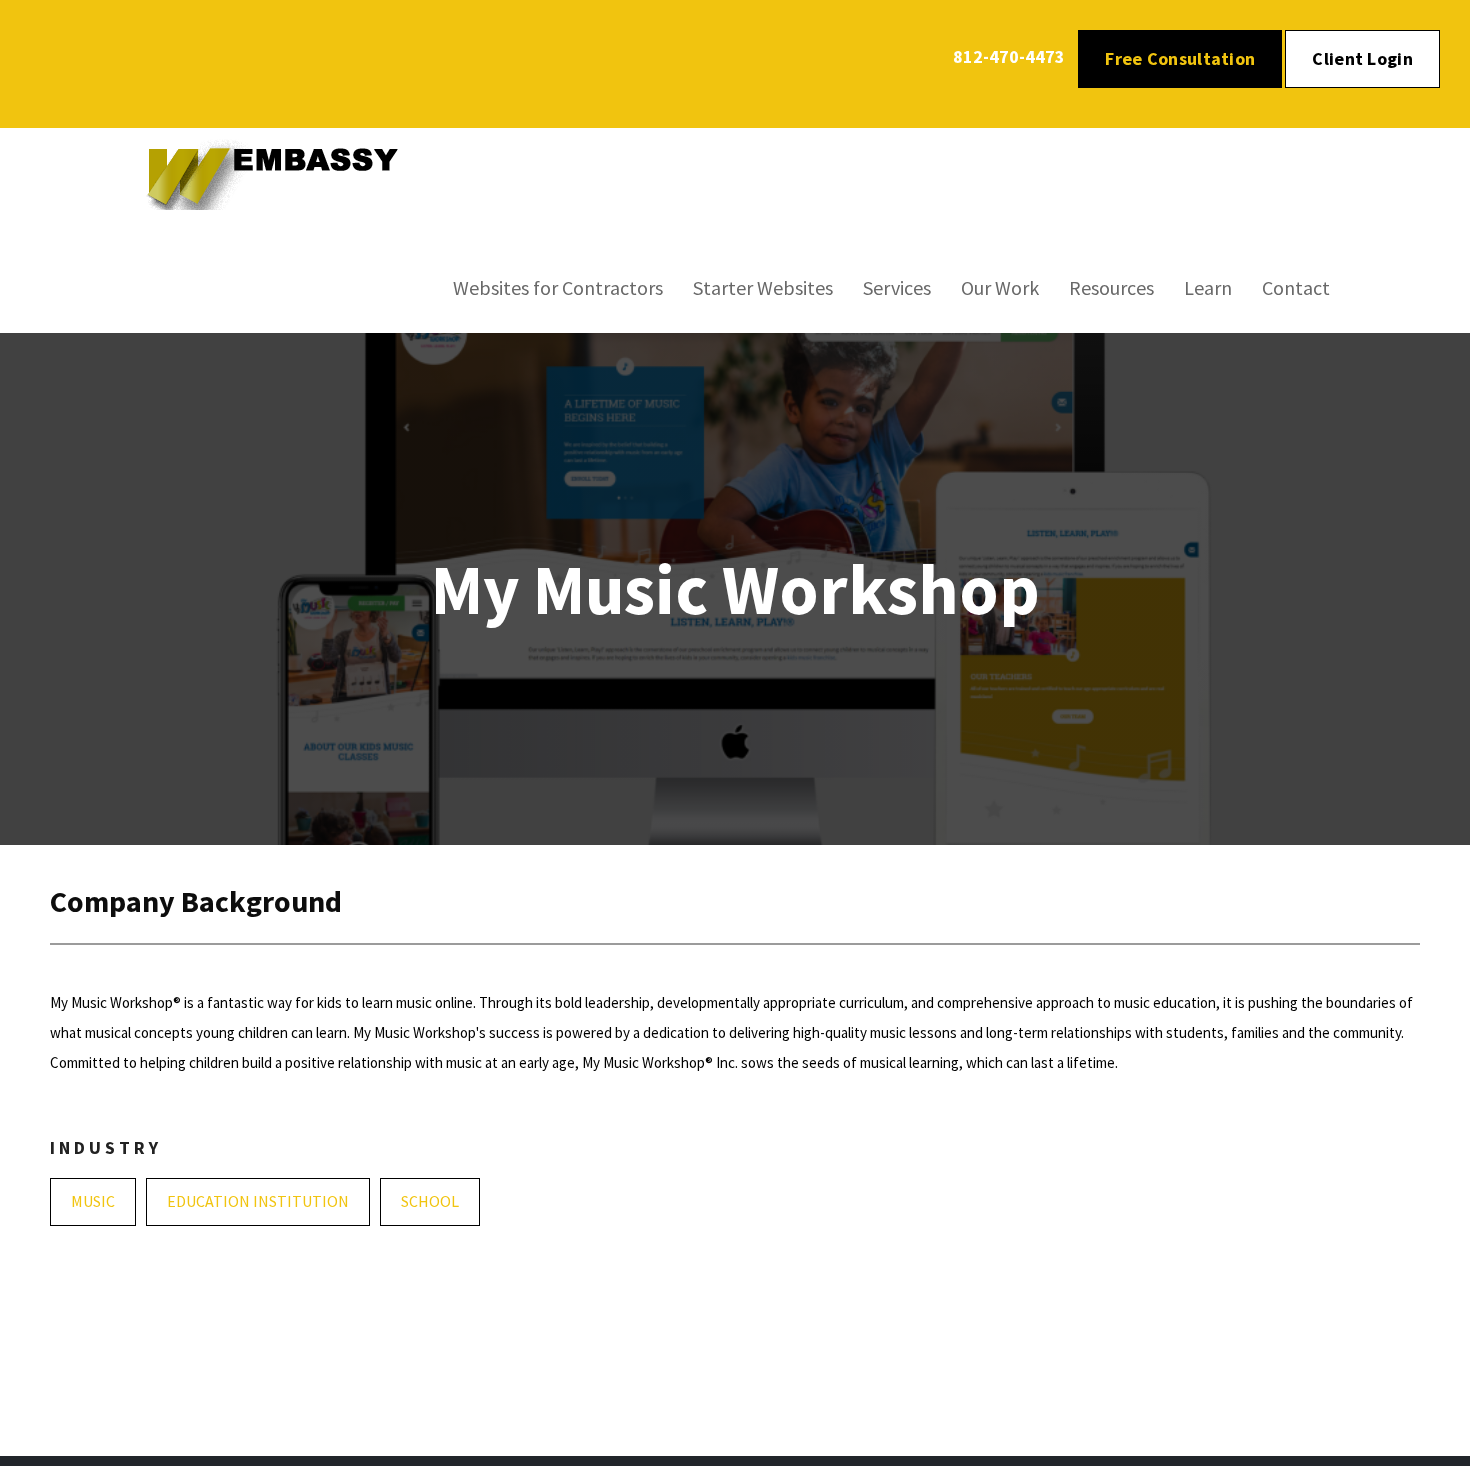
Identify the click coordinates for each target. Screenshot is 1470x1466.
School (430, 1201)
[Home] (284, 173)
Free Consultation (1180, 58)
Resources (1111, 287)
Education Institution (258, 1201)
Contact (1296, 287)
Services (897, 287)
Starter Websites (763, 287)
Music (93, 1201)
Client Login (1362, 58)
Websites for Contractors (558, 287)
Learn (1208, 287)
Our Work (1000, 287)
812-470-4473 (1009, 56)
